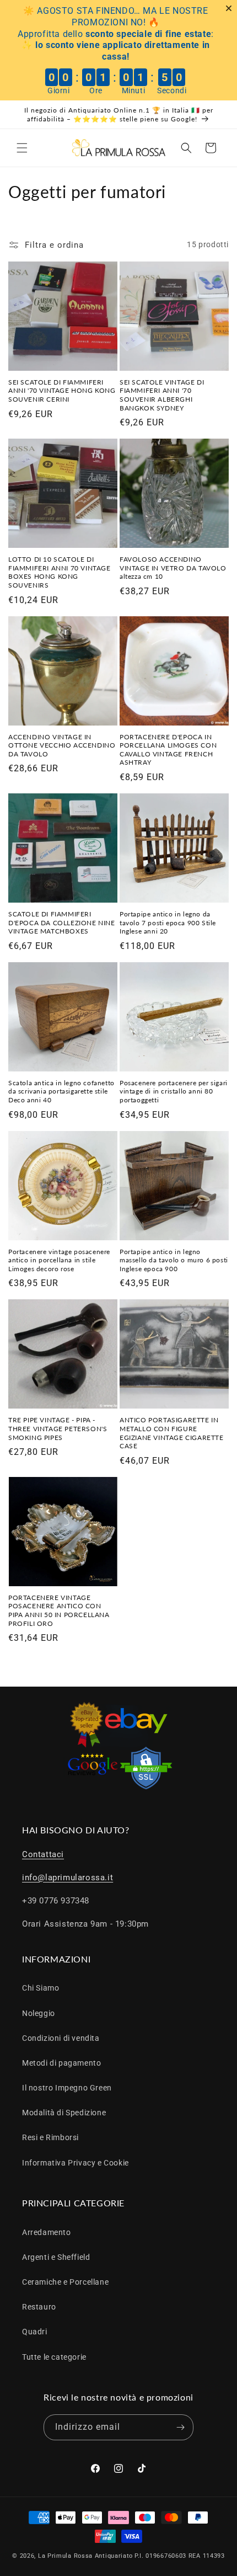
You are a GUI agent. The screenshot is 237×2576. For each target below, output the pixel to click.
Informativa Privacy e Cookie (76, 2163)
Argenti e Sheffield (56, 2257)
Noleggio (39, 2013)
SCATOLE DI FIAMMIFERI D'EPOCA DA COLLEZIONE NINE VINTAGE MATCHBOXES (62, 922)
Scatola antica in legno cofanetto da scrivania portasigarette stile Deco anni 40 (61, 1091)
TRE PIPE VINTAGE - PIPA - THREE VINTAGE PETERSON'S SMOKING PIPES (58, 1428)
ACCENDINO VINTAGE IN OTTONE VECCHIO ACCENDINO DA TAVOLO (62, 745)
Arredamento (47, 2232)
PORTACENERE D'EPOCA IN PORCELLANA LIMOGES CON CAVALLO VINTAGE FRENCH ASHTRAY (168, 750)
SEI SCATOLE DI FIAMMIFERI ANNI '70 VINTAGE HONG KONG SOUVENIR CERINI (62, 391)
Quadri (35, 2332)
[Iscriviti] (181, 2427)
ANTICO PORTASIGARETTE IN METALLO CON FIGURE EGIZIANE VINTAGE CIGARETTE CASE (172, 1433)
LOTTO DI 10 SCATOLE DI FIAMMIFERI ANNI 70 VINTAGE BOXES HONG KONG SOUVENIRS (60, 572)
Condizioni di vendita (61, 2038)
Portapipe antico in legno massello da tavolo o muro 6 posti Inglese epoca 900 (174, 1260)
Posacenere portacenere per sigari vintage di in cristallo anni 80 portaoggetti (174, 1091)
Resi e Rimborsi (50, 2137)
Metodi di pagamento (61, 2063)
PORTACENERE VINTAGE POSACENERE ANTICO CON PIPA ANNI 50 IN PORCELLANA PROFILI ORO (59, 1610)
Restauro (39, 2307)
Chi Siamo (41, 1988)
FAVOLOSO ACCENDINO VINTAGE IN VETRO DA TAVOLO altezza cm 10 (173, 568)
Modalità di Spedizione (64, 2113)
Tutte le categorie (54, 2357)
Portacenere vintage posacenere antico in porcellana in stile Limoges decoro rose (59, 1260)
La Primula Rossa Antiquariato (85, 2556)
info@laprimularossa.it (68, 1878)
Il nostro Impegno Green (67, 2088)
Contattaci (43, 1854)
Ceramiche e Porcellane (65, 2282)
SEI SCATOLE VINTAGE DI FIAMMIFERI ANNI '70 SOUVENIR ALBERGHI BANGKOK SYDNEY (162, 395)
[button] (22, 148)
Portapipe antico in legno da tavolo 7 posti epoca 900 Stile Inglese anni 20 (168, 922)
